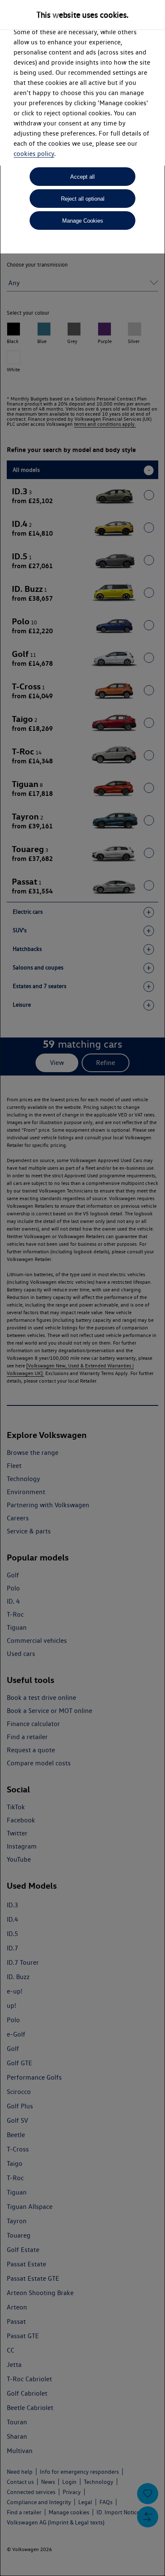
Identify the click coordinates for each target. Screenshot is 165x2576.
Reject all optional (83, 199)
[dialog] (82, 1288)
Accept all (82, 177)
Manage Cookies (83, 221)
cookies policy (34, 154)
